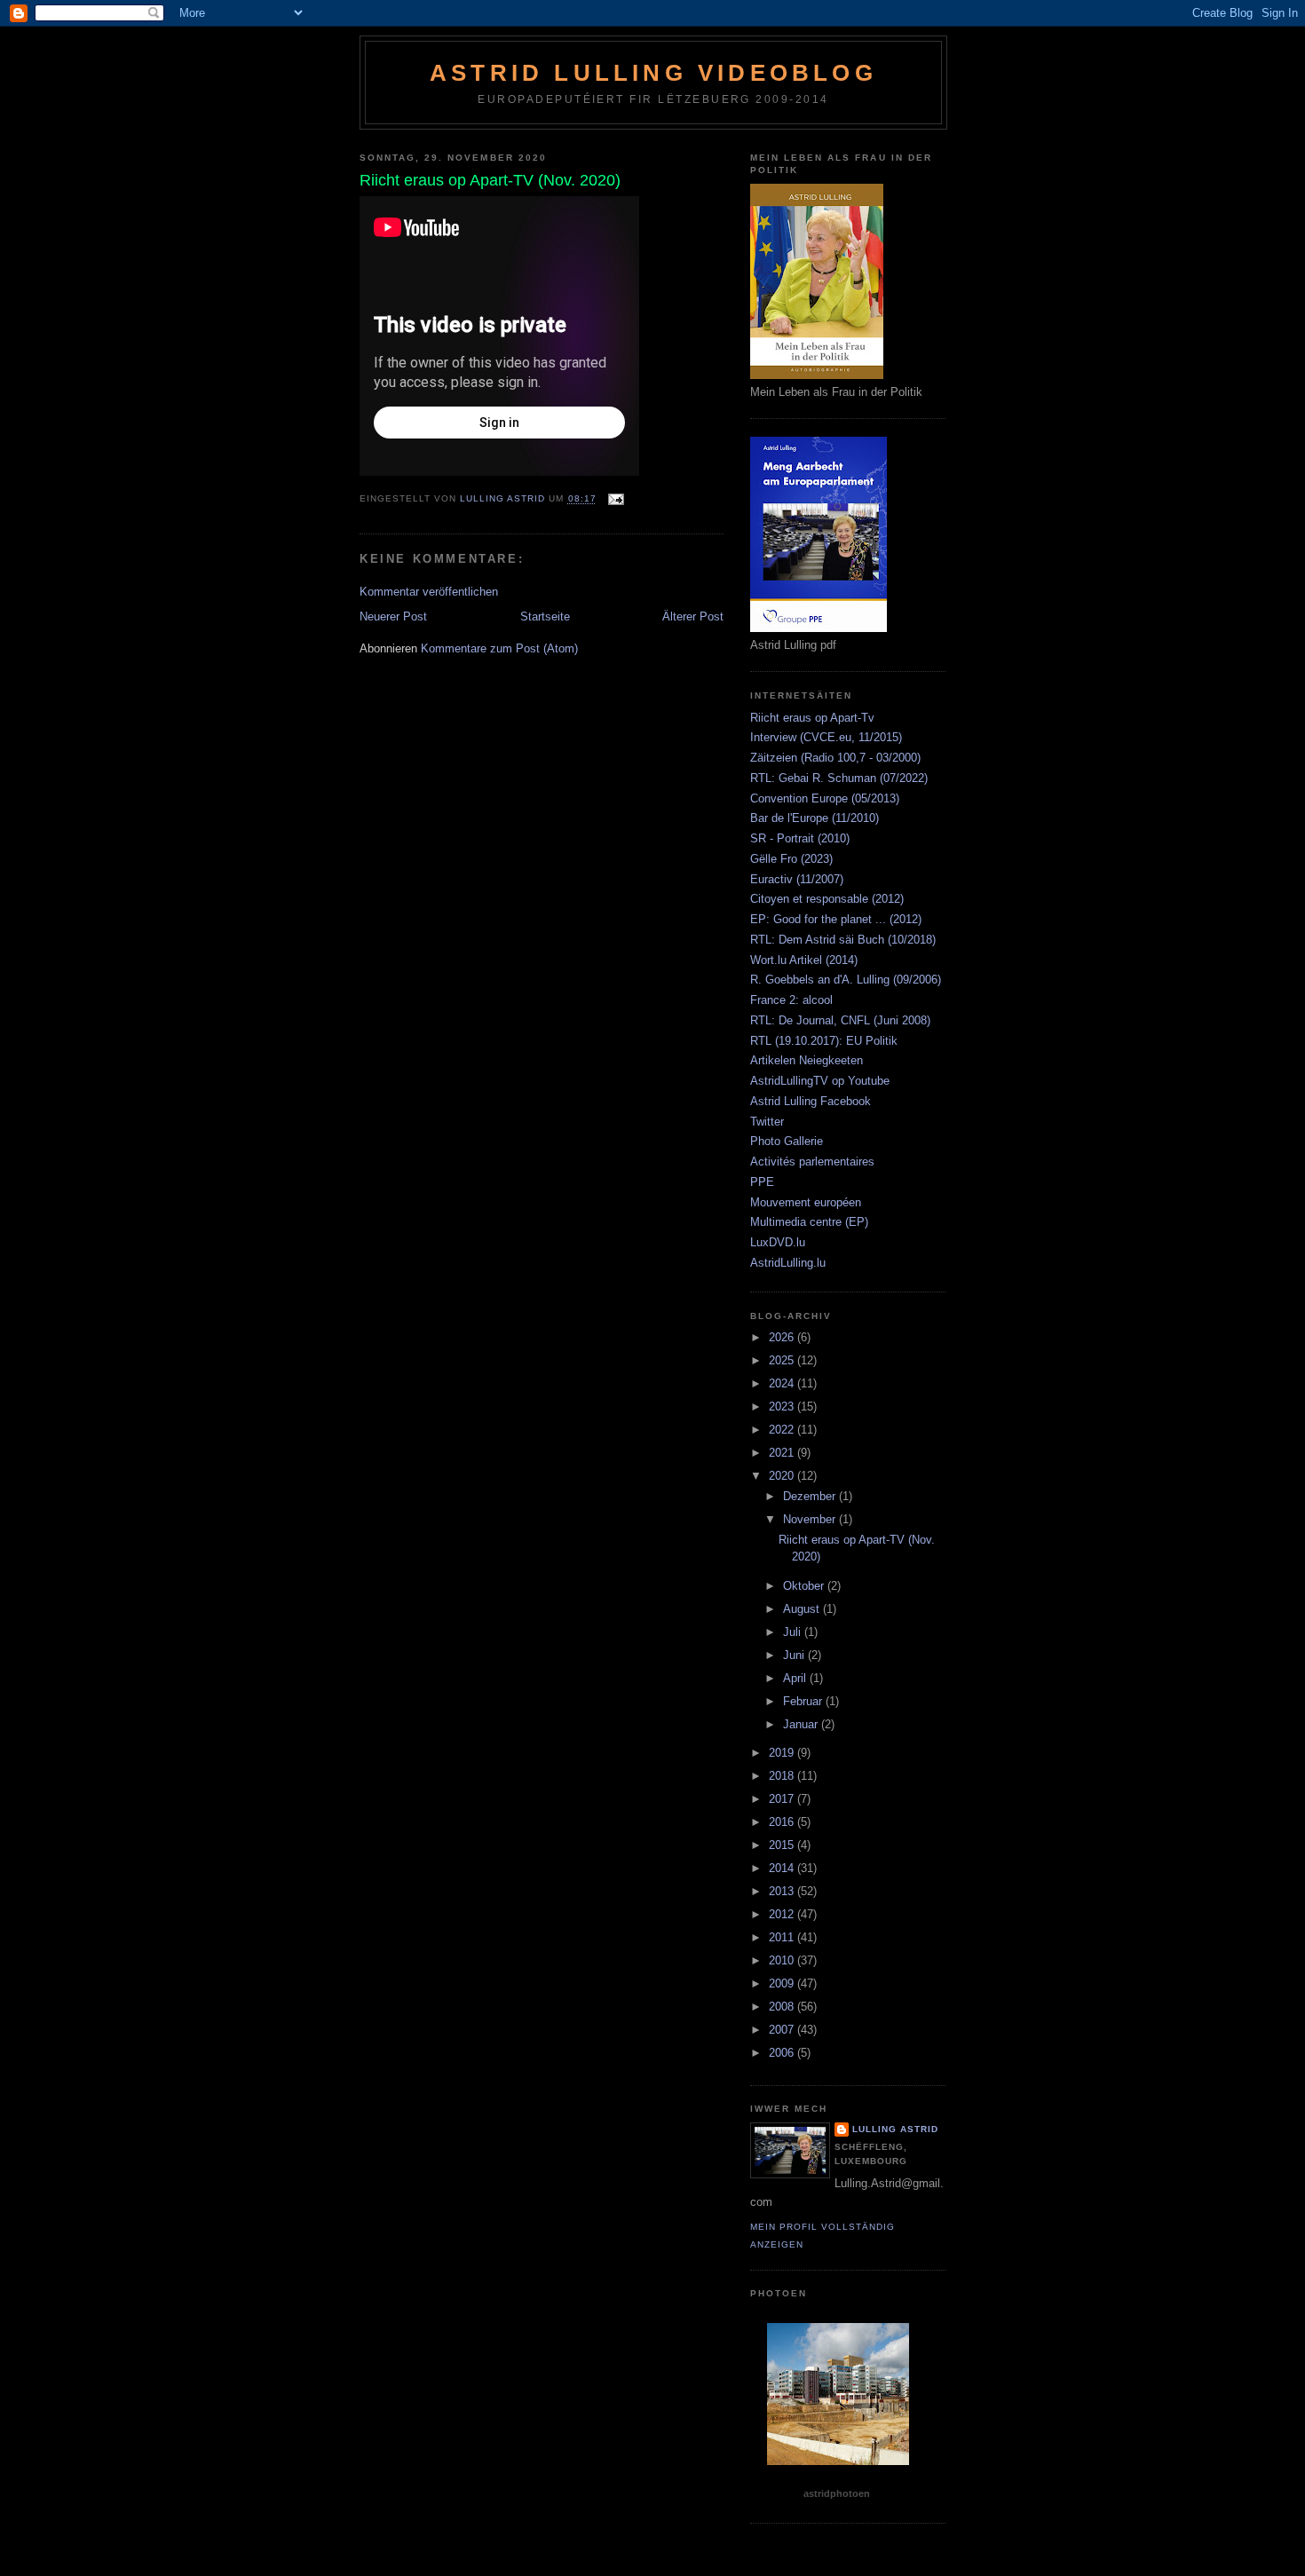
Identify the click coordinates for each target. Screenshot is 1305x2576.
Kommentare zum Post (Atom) (499, 648)
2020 (783, 1476)
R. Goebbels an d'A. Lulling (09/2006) (846, 980)
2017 (783, 1799)
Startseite (545, 616)
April (796, 1678)
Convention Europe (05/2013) (825, 798)
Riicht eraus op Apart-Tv (812, 718)
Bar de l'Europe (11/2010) (815, 818)
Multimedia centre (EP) (809, 1222)
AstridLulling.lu (788, 1263)
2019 (783, 1753)
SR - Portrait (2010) (800, 838)
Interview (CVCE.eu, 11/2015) (826, 737)
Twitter (767, 1122)
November (811, 1519)
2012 (783, 1914)
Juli (794, 1632)
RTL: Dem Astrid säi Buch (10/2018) (843, 940)
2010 (783, 1960)
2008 (783, 2007)
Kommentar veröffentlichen (429, 592)
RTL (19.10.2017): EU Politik (824, 1041)
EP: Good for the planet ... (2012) (836, 919)
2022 (783, 1430)
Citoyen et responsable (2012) (827, 899)
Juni (795, 1655)
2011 (783, 1937)
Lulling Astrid (895, 2129)
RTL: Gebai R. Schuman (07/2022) (839, 778)
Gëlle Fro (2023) (791, 859)
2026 (783, 1337)
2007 (783, 2030)
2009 (783, 1983)
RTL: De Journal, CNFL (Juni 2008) (840, 1020)
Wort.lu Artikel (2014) (804, 960)
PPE (762, 1182)
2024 (783, 1383)
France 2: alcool (791, 1000)
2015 (783, 1845)
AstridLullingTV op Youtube (820, 1081)
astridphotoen (837, 2493)
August (803, 1609)
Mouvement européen (806, 1202)
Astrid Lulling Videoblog (653, 73)
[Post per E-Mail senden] (616, 499)
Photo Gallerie (787, 1141)
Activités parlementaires (812, 1162)
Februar (804, 1701)
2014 (783, 1868)
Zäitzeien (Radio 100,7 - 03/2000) (835, 758)
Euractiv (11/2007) (797, 879)
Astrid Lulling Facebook (811, 1101)
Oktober (805, 1586)
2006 (783, 2053)
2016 (783, 1822)
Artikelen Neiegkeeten (807, 1060)
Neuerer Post (393, 616)
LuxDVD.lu (778, 1242)
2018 (783, 1776)
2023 (783, 1407)
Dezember (811, 1496)
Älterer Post (693, 616)
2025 (783, 1360)
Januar (802, 1724)
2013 (783, 1891)
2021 (783, 1453)
